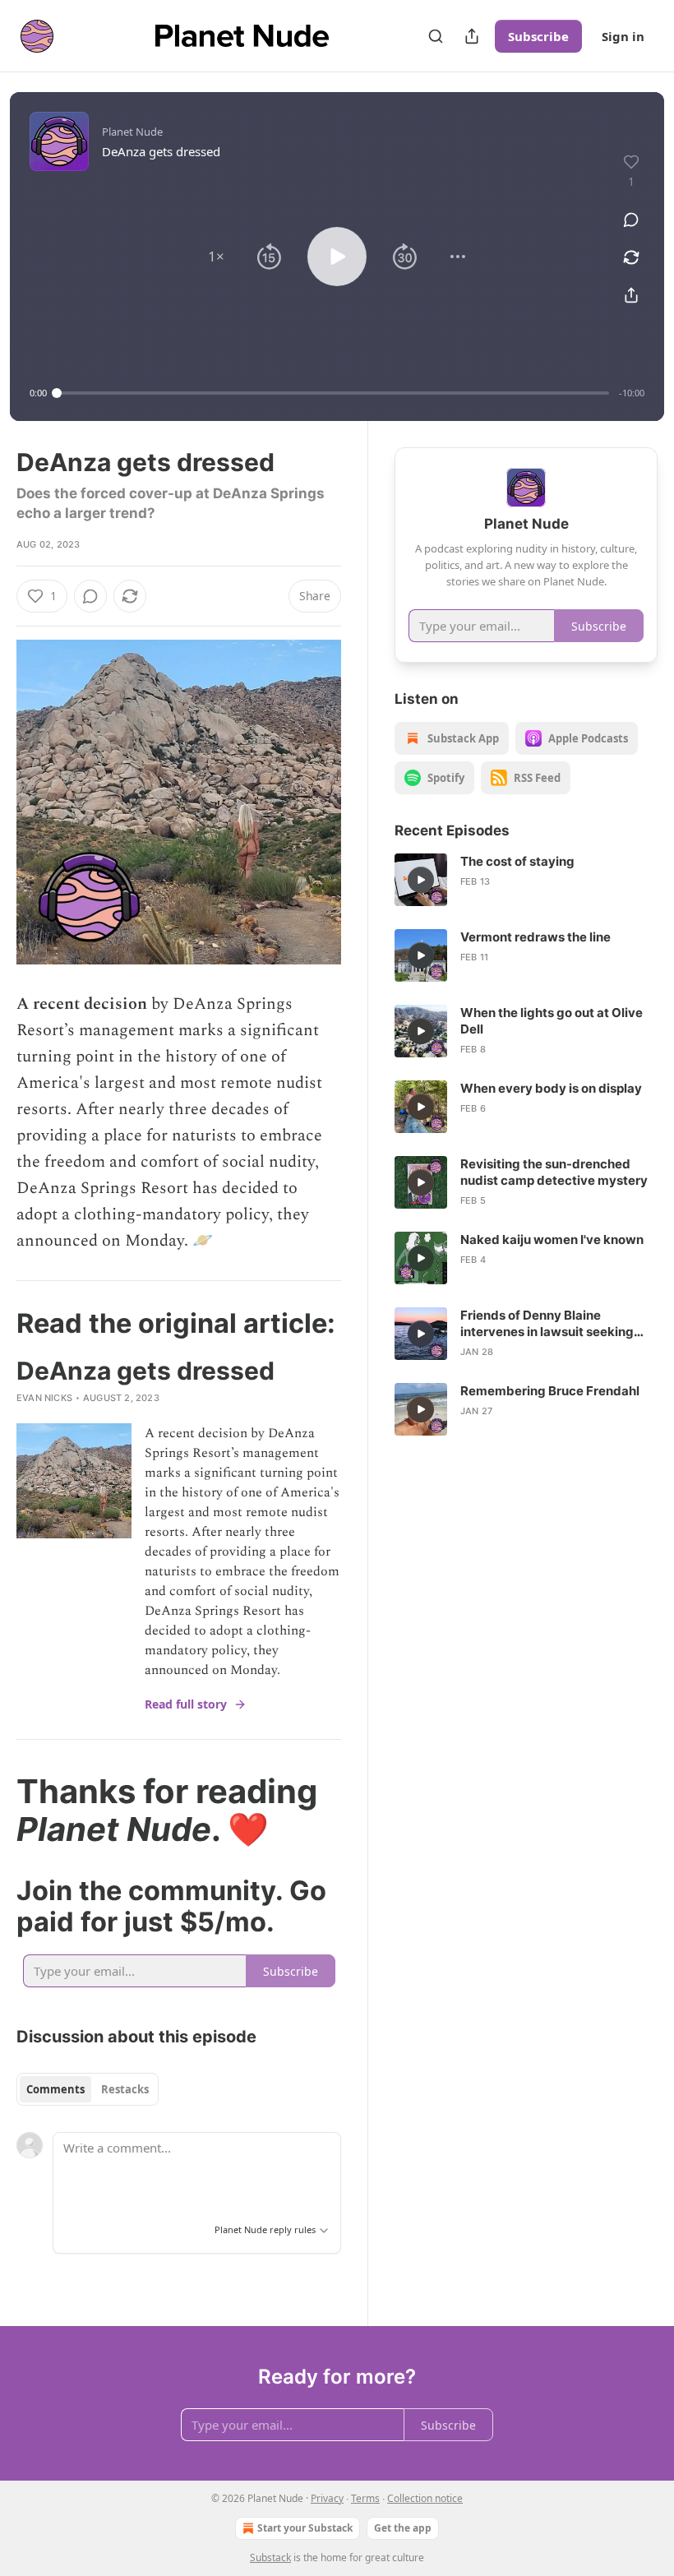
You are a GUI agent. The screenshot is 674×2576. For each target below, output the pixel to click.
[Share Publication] (472, 36)
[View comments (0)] (631, 220)
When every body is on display (551, 1088)
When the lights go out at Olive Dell (552, 1021)
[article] (526, 880)
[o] (421, 880)
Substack (270, 2558)
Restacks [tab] (125, 2089)
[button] (216, 257)
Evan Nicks (44, 1398)
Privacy (327, 2498)
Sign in (623, 36)
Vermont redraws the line (536, 937)
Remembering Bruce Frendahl (550, 1391)
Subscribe (538, 36)
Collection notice (425, 2498)
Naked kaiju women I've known (552, 1239)
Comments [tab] (55, 2089)
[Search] (436, 36)
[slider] (333, 393)
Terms (365, 2498)
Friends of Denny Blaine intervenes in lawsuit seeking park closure (547, 1324)
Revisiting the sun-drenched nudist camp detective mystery (554, 1172)
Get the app (403, 2528)
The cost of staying (517, 861)
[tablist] (88, 2089)
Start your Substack (305, 2528)
